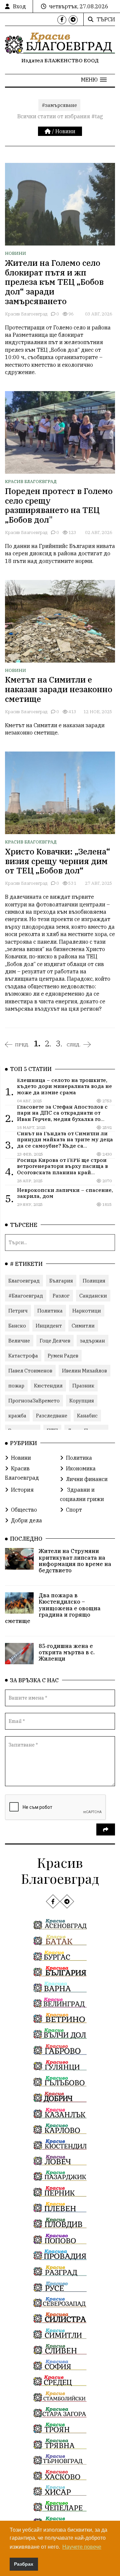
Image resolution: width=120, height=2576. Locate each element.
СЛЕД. (74, 1045)
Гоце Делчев (55, 1341)
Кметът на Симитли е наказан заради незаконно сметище (59, 689)
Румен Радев (63, 1356)
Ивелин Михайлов (84, 1371)
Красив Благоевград (26, 314)
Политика (50, 1311)
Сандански (93, 1296)
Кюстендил (48, 1386)
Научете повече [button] (82, 2547)
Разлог (61, 1296)
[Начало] (48, 131)
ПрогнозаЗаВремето (34, 1401)
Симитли (83, 1326)
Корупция (82, 1401)
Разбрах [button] (24, 2564)
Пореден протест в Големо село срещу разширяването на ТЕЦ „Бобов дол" (59, 505)
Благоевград (24, 1281)
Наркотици (87, 1311)
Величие (19, 1341)
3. (59, 1043)
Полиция (94, 1281)
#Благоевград (26, 1296)
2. (48, 1043)
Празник (83, 1386)
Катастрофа (23, 1356)
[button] (94, 80)
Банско (17, 1326)
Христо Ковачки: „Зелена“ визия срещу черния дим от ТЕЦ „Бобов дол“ (58, 861)
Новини (65, 131)
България (61, 1281)
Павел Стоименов (30, 1371)
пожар (16, 1386)
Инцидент (49, 1326)
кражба (17, 1416)
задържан (92, 1341)
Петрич (18, 1311)
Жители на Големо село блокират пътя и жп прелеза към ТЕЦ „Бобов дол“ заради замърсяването (54, 282)
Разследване (52, 1416)
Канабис (87, 1416)
